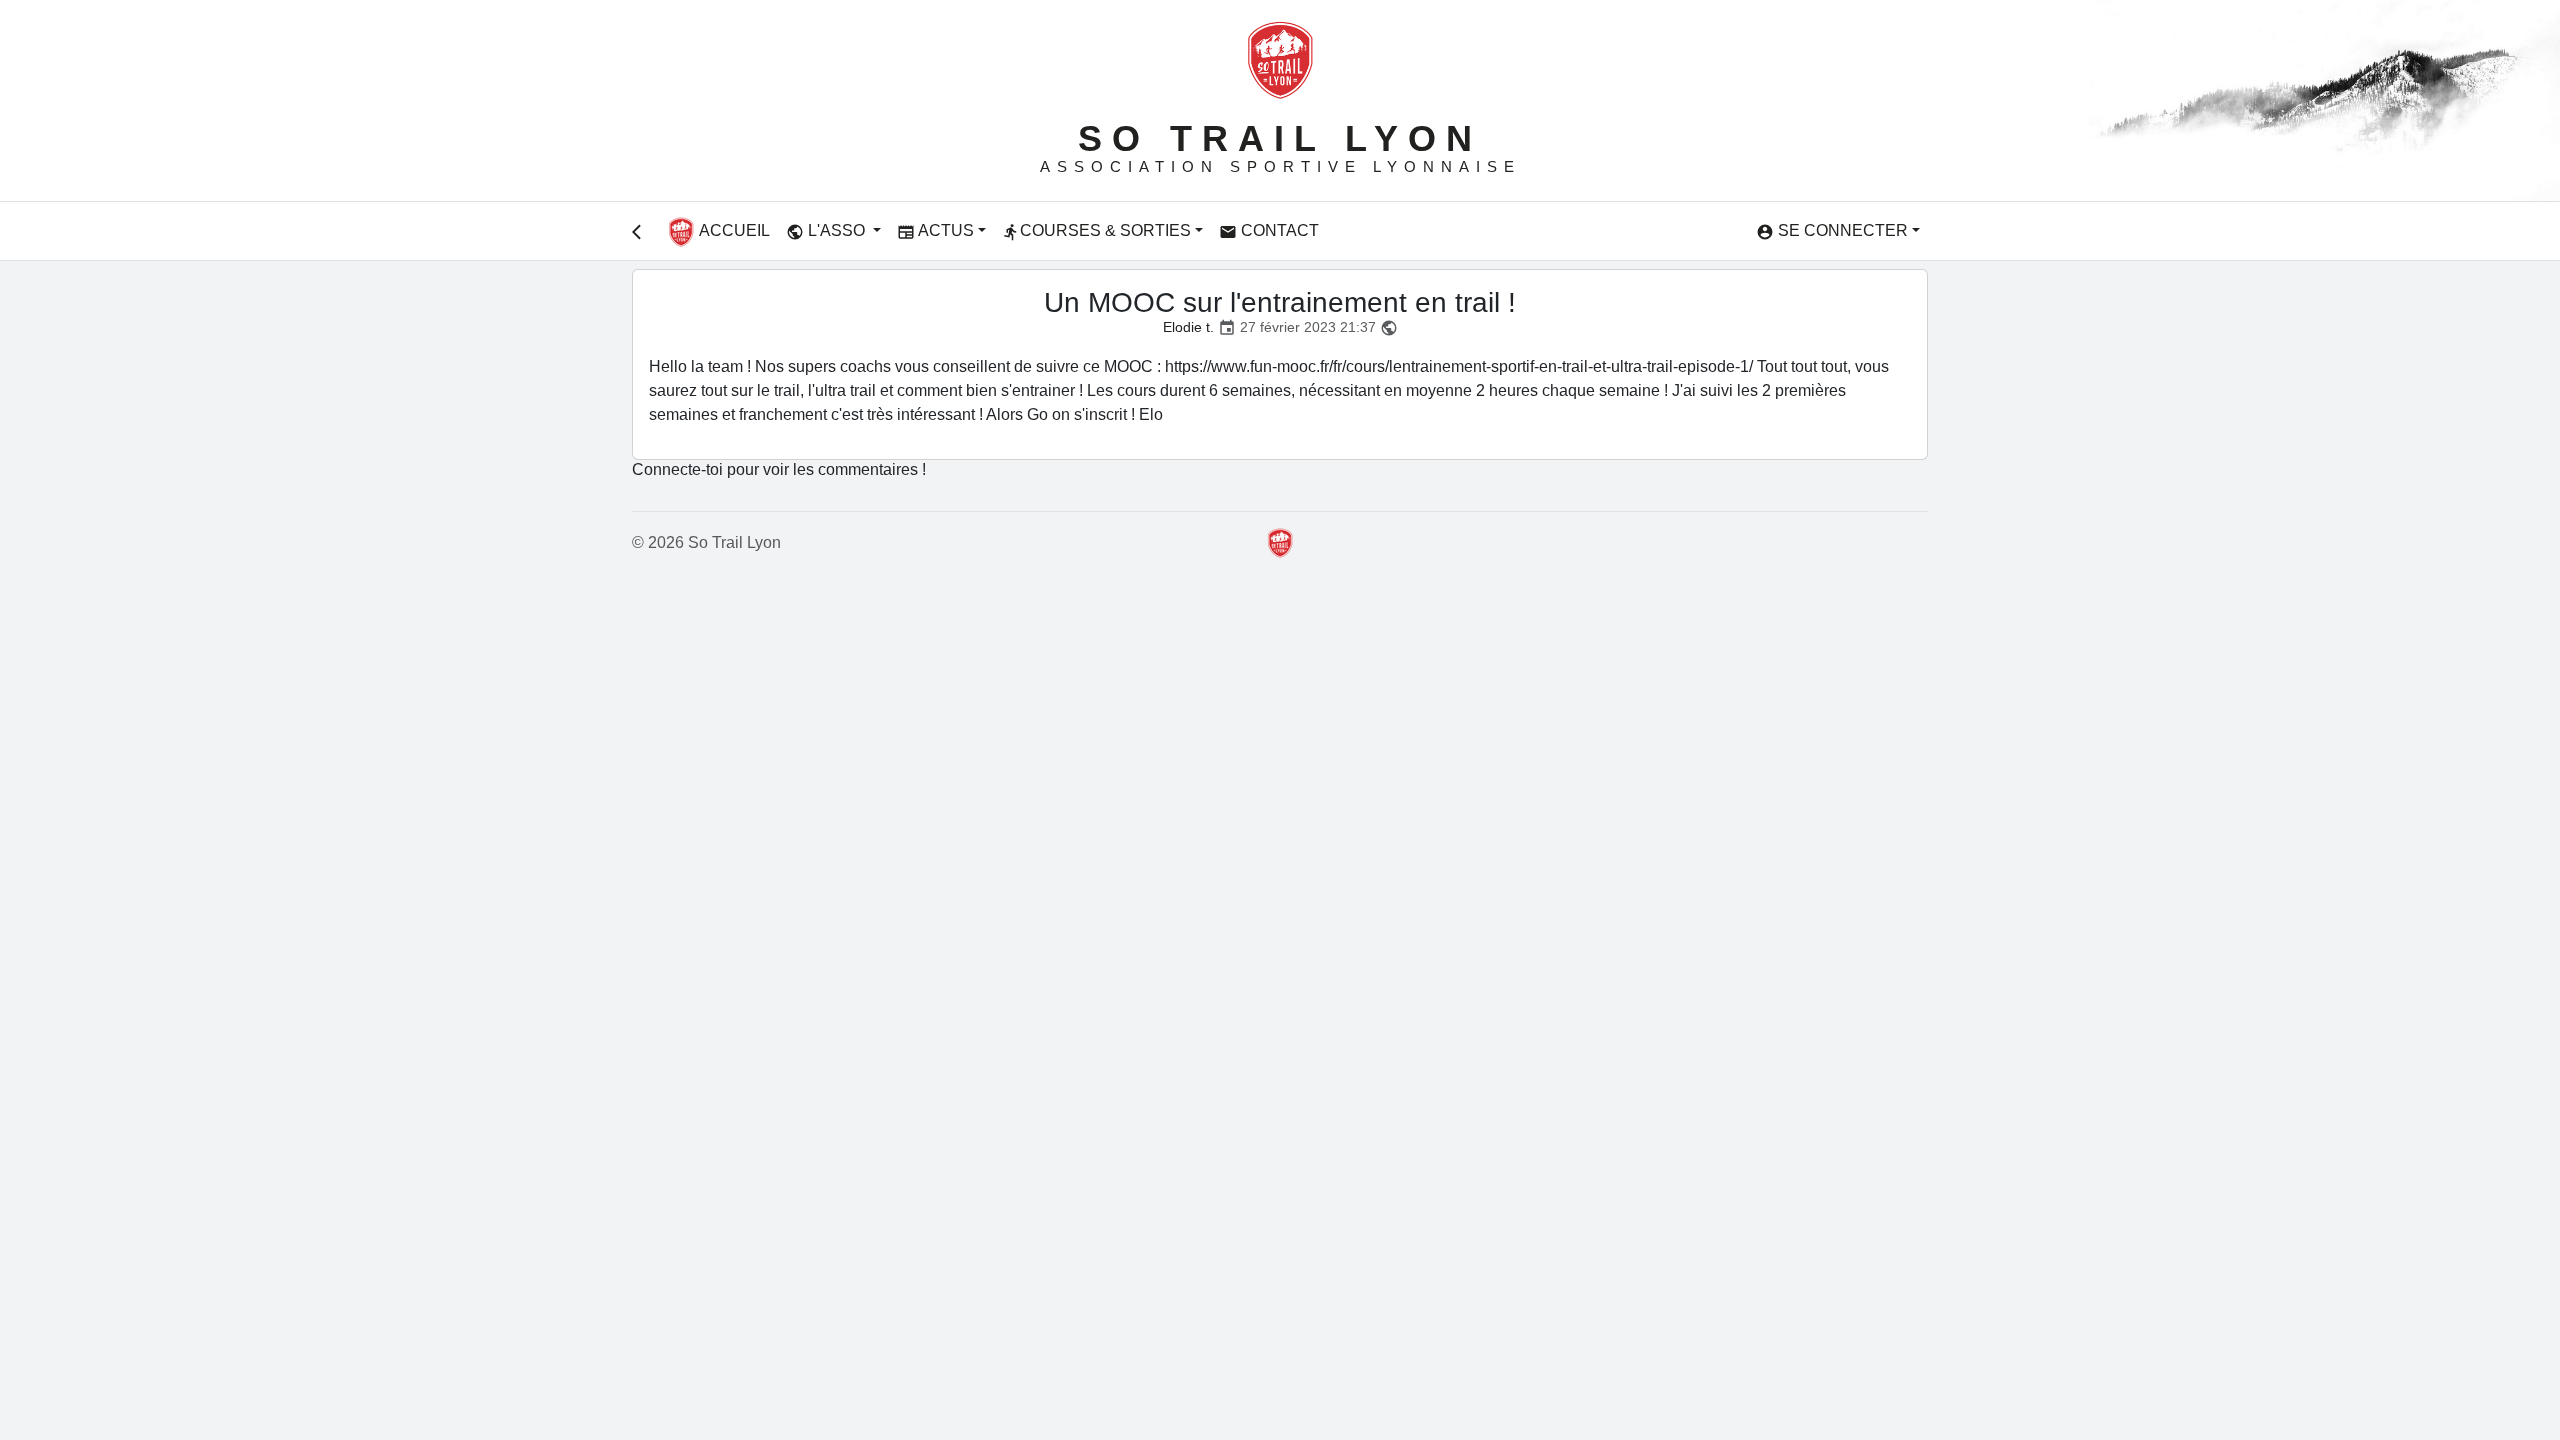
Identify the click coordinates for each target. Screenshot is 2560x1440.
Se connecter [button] (1832, 231)
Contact (1269, 231)
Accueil (733, 230)
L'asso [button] (827, 231)
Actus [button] (935, 231)
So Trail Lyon (1280, 138)
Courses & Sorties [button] (1096, 231)
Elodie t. (1188, 327)
